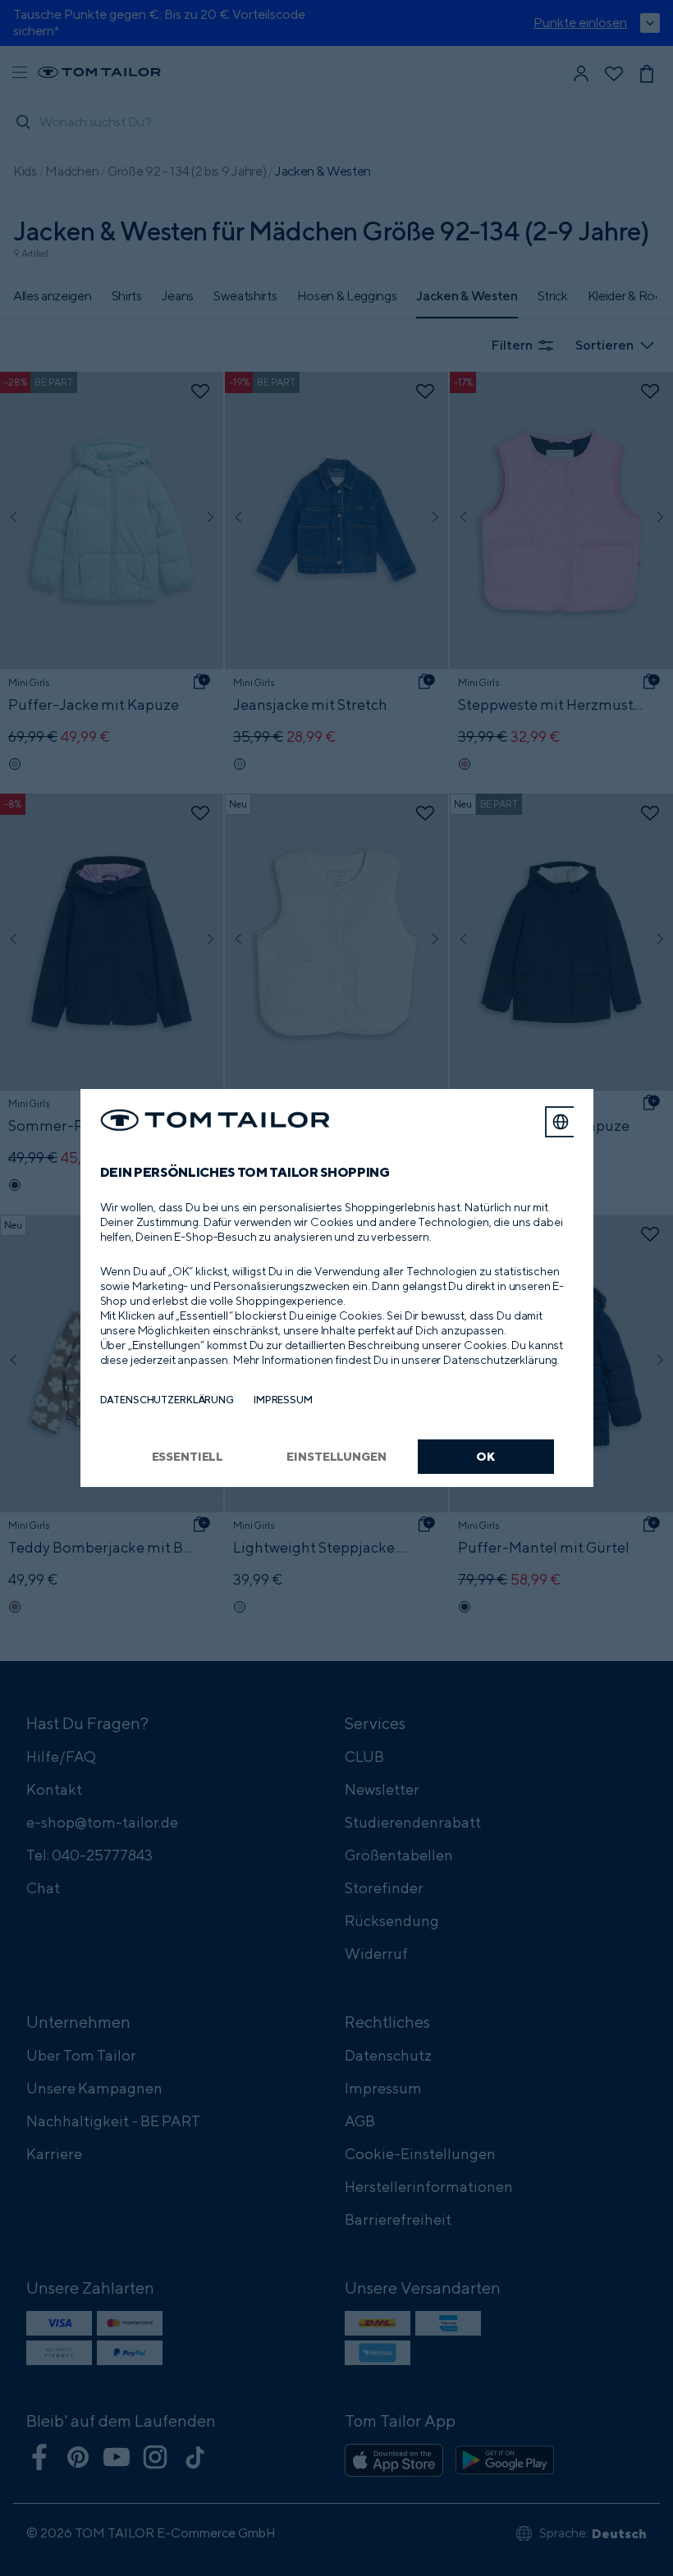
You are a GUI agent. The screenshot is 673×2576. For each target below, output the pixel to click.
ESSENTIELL (188, 1456)
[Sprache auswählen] (561, 1122)
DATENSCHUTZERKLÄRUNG (167, 1400)
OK (485, 1456)
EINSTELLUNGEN (336, 1456)
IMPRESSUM (283, 1400)
